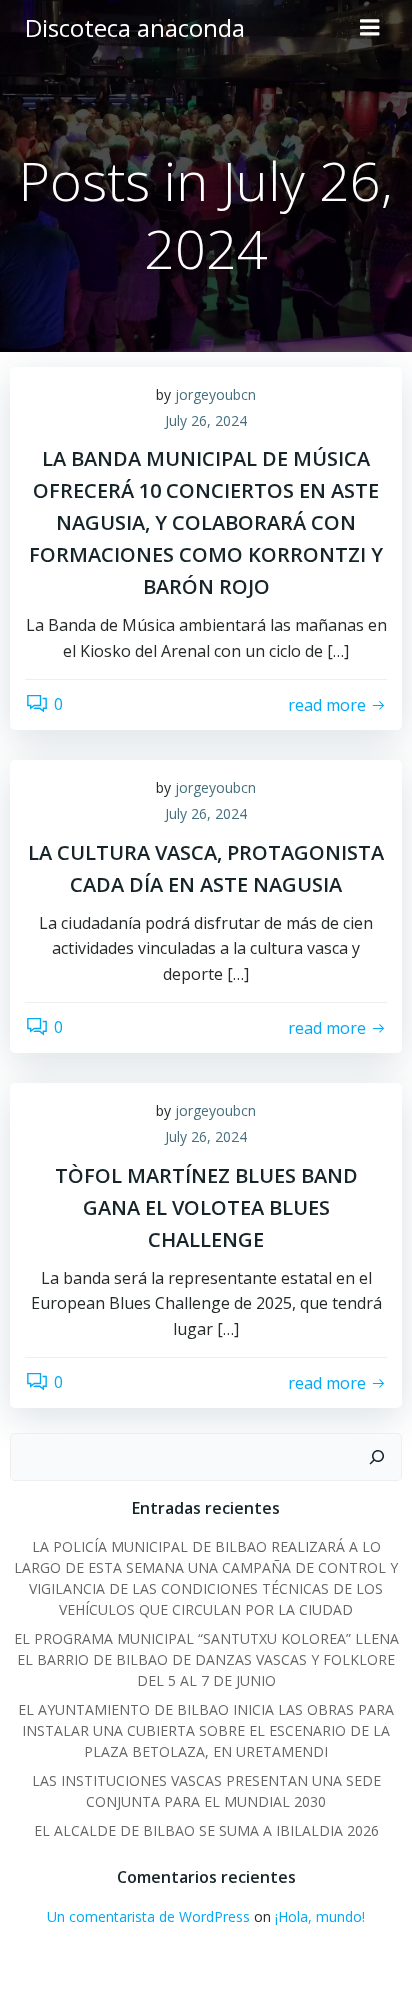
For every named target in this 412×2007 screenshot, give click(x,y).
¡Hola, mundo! (320, 1916)
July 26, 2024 (206, 420)
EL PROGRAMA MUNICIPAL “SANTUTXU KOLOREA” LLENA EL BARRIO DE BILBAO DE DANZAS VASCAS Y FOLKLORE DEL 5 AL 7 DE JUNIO (206, 1659)
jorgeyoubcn (215, 394)
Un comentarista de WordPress (148, 1916)
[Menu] (370, 28)
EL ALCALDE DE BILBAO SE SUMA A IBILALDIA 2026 (206, 1830)
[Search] (377, 1457)
